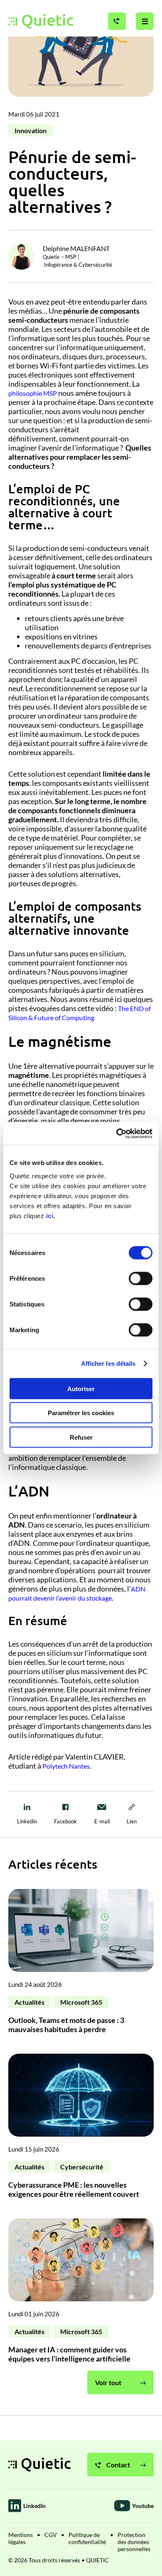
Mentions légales (21, 2538)
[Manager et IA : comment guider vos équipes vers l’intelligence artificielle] (81, 2295)
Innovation (31, 130)
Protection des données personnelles (134, 2542)
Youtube (143, 2506)
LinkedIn (34, 2506)
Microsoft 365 (81, 2002)
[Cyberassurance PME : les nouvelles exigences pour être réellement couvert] (81, 2130)
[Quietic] (41, 21)
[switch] (141, 1278)
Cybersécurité (82, 2167)
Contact (118, 2465)
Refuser (81, 1437)
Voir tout (108, 2382)
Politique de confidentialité (87, 2538)
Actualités (29, 2002)
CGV (51, 2535)
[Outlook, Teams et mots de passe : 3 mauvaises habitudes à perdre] (81, 1965)
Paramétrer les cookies (81, 1413)
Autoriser (81, 1388)
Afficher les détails (108, 1364)
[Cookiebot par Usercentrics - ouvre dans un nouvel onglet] (117, 1133)
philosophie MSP (33, 393)
